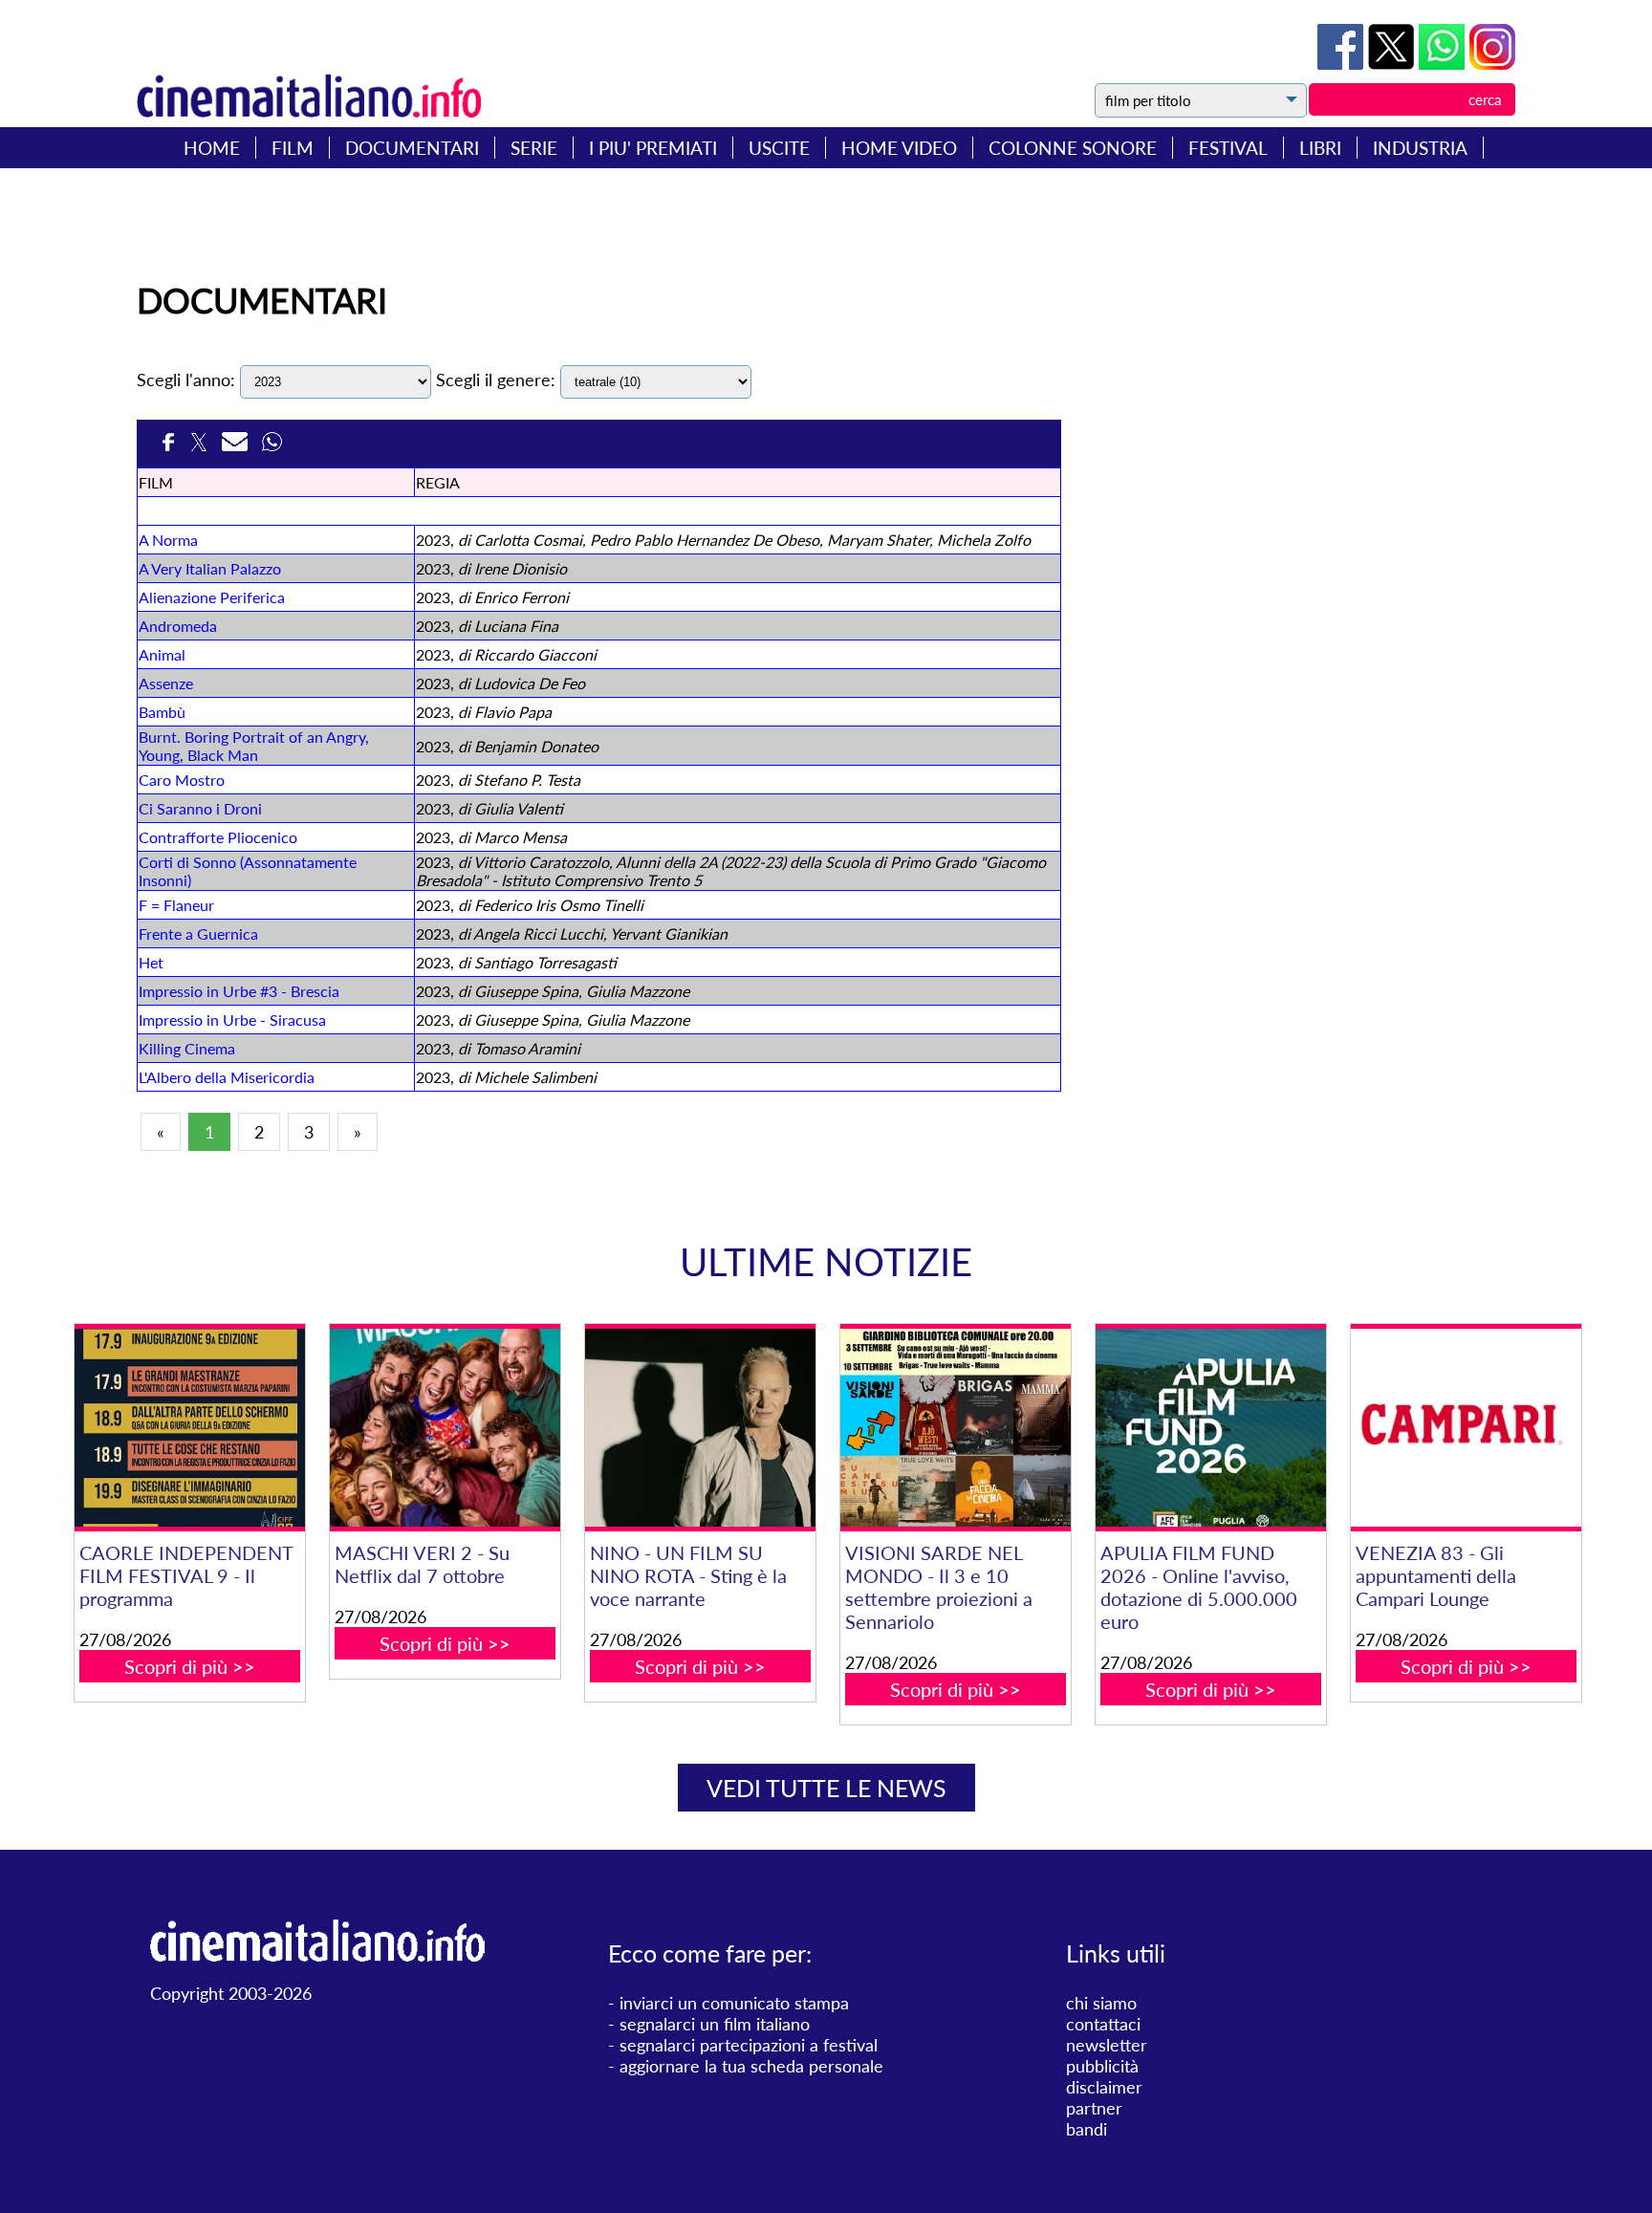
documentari (412, 148)
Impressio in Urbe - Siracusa (232, 1020)
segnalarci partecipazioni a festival (749, 2045)
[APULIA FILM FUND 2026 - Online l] (1210, 1428)
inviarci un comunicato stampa (734, 2003)
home (212, 148)
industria (1420, 148)
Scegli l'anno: (186, 380)
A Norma (168, 540)
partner (1094, 2108)
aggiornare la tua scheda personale (751, 2066)
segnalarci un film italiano (715, 2024)
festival (1228, 148)
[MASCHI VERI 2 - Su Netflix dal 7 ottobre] (445, 1428)
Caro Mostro (182, 780)
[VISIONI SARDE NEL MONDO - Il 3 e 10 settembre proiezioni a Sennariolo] (955, 1428)
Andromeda (178, 626)
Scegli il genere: (496, 380)
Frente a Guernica (198, 933)
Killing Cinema (187, 1048)
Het (151, 962)
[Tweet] (1393, 63)
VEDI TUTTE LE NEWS (826, 1788)
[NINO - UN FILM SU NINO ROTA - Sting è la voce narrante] (700, 1428)
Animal (162, 654)
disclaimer (1104, 2087)
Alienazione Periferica (212, 597)
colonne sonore (1073, 148)
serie (534, 148)
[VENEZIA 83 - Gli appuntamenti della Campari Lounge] (1466, 1428)
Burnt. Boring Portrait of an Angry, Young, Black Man (254, 746)
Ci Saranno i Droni (200, 808)
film (293, 148)
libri (1320, 148)
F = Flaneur (176, 905)
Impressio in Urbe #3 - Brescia (239, 991)
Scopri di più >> (190, 1666)
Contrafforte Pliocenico (218, 837)
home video (899, 148)
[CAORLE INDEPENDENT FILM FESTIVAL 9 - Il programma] (189, 1428)
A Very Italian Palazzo (210, 568)
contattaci (1103, 2024)
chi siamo (1101, 2003)
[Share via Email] (237, 447)
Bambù (162, 712)
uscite (779, 148)
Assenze (166, 683)
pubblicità (1102, 2066)
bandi (1087, 2129)
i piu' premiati (653, 148)
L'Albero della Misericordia (227, 1077)
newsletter (1107, 2045)
